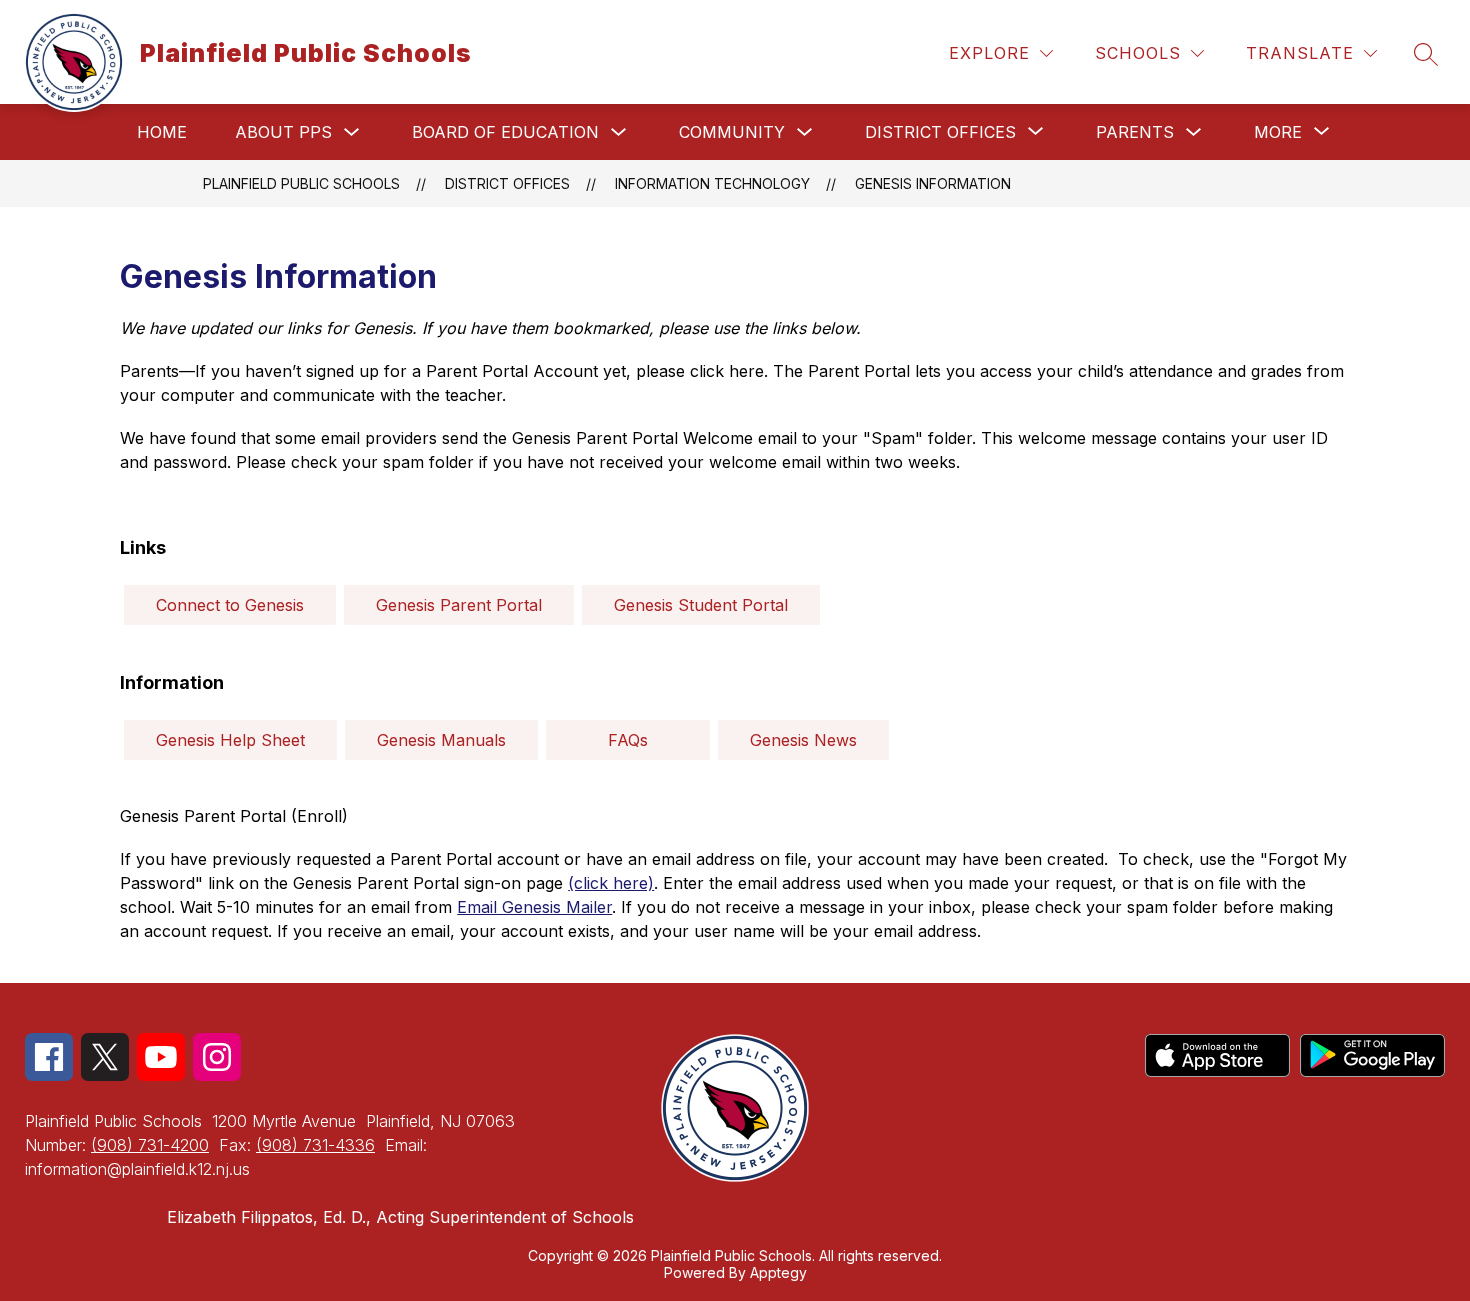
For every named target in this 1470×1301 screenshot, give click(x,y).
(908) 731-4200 (150, 1145)
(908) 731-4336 (315, 1145)
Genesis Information (933, 183)
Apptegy (778, 1272)
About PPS (283, 132)
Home (162, 132)
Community (732, 132)
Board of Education (505, 132)
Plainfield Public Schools (301, 183)
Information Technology (712, 183)
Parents (1135, 132)
